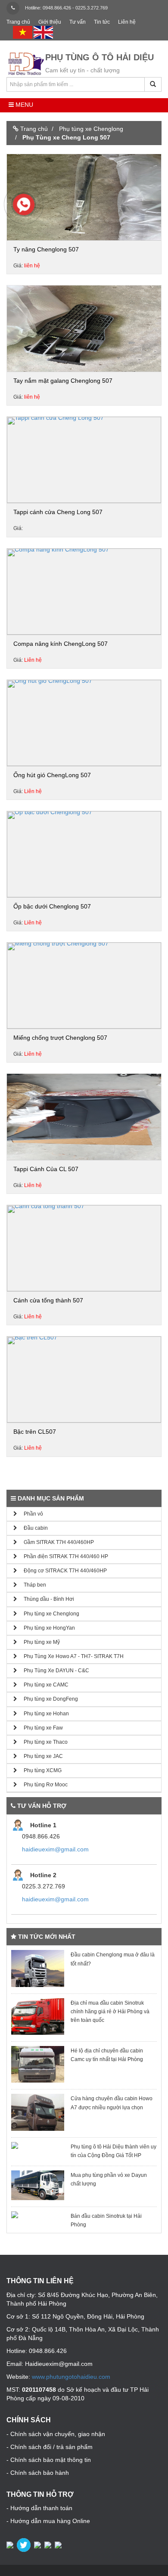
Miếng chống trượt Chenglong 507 (60, 1038)
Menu (23, 105)
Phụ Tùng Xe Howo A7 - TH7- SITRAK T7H (70, 1656)
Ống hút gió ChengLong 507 (52, 775)
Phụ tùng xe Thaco (42, 1742)
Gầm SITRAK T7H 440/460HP (56, 1542)
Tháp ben (32, 1585)
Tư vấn (78, 22)
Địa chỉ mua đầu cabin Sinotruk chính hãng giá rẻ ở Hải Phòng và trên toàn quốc (110, 2012)
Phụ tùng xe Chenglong (48, 1614)
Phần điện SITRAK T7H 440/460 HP (63, 1556)
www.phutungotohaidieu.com (71, 2377)
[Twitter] (25, 2545)
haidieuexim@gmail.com (55, 1849)
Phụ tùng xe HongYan (46, 1628)
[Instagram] (59, 2545)
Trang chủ (18, 22)
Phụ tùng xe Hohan (43, 1714)
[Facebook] (11, 2545)
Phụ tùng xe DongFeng (48, 1699)
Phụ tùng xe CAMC (43, 1685)
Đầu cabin (33, 1528)
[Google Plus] (38, 2545)
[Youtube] (49, 2545)
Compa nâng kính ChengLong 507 (61, 644)
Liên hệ (127, 22)
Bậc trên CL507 (35, 1432)
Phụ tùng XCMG (39, 1770)
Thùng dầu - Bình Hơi (46, 1599)
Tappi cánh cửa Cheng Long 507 (58, 512)
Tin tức (102, 22)
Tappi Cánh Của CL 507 (46, 1169)
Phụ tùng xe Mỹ (39, 1642)
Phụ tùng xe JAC (40, 1756)
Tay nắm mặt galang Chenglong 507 (63, 381)
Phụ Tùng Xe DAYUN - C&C (53, 1671)
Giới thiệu (50, 22)
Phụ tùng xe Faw (40, 1728)
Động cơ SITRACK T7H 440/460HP (62, 1571)
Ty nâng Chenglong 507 (46, 249)
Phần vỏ (30, 1514)
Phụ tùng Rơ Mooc (42, 1785)
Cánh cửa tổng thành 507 (48, 1300)
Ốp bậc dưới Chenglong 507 (52, 906)
